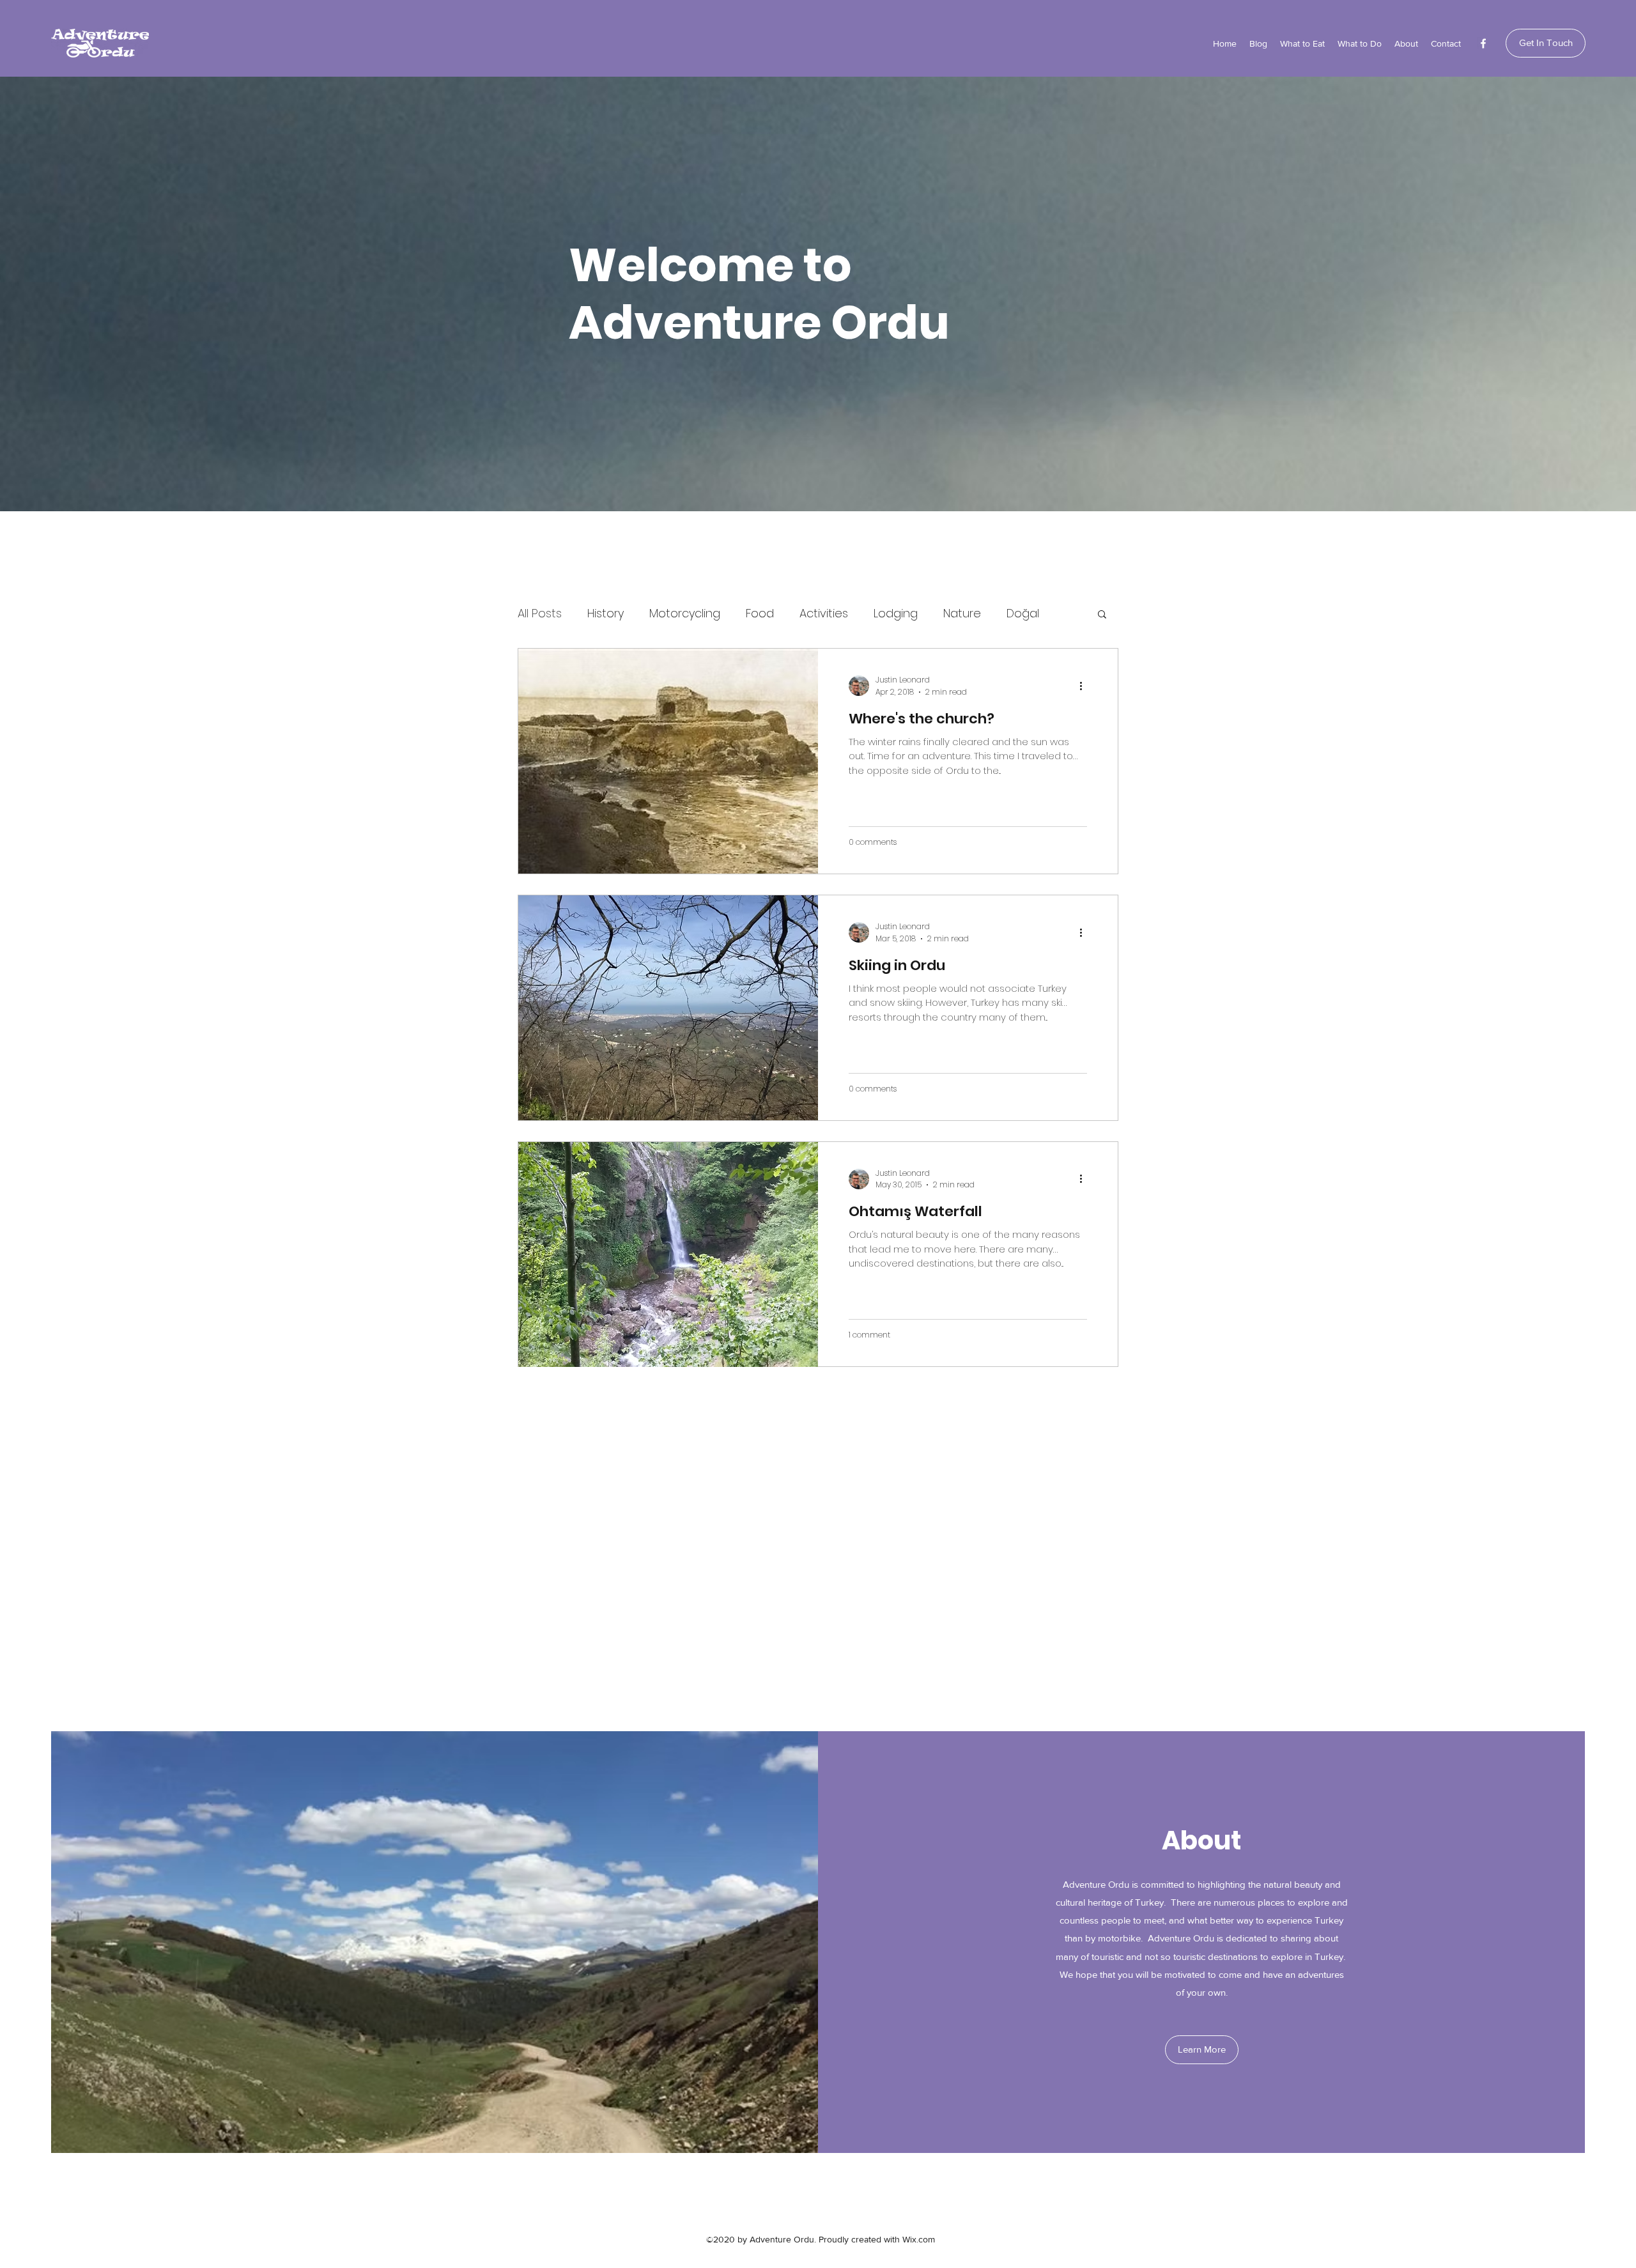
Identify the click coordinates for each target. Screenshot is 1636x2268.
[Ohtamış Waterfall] (668, 1254)
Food (760, 613)
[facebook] (1483, 43)
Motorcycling (685, 613)
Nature (962, 613)
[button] (1102, 615)
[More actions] (1085, 686)
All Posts (540, 613)
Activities (824, 613)
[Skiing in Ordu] (668, 1008)
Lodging (896, 613)
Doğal (1023, 613)
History (606, 613)
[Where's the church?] (668, 761)
